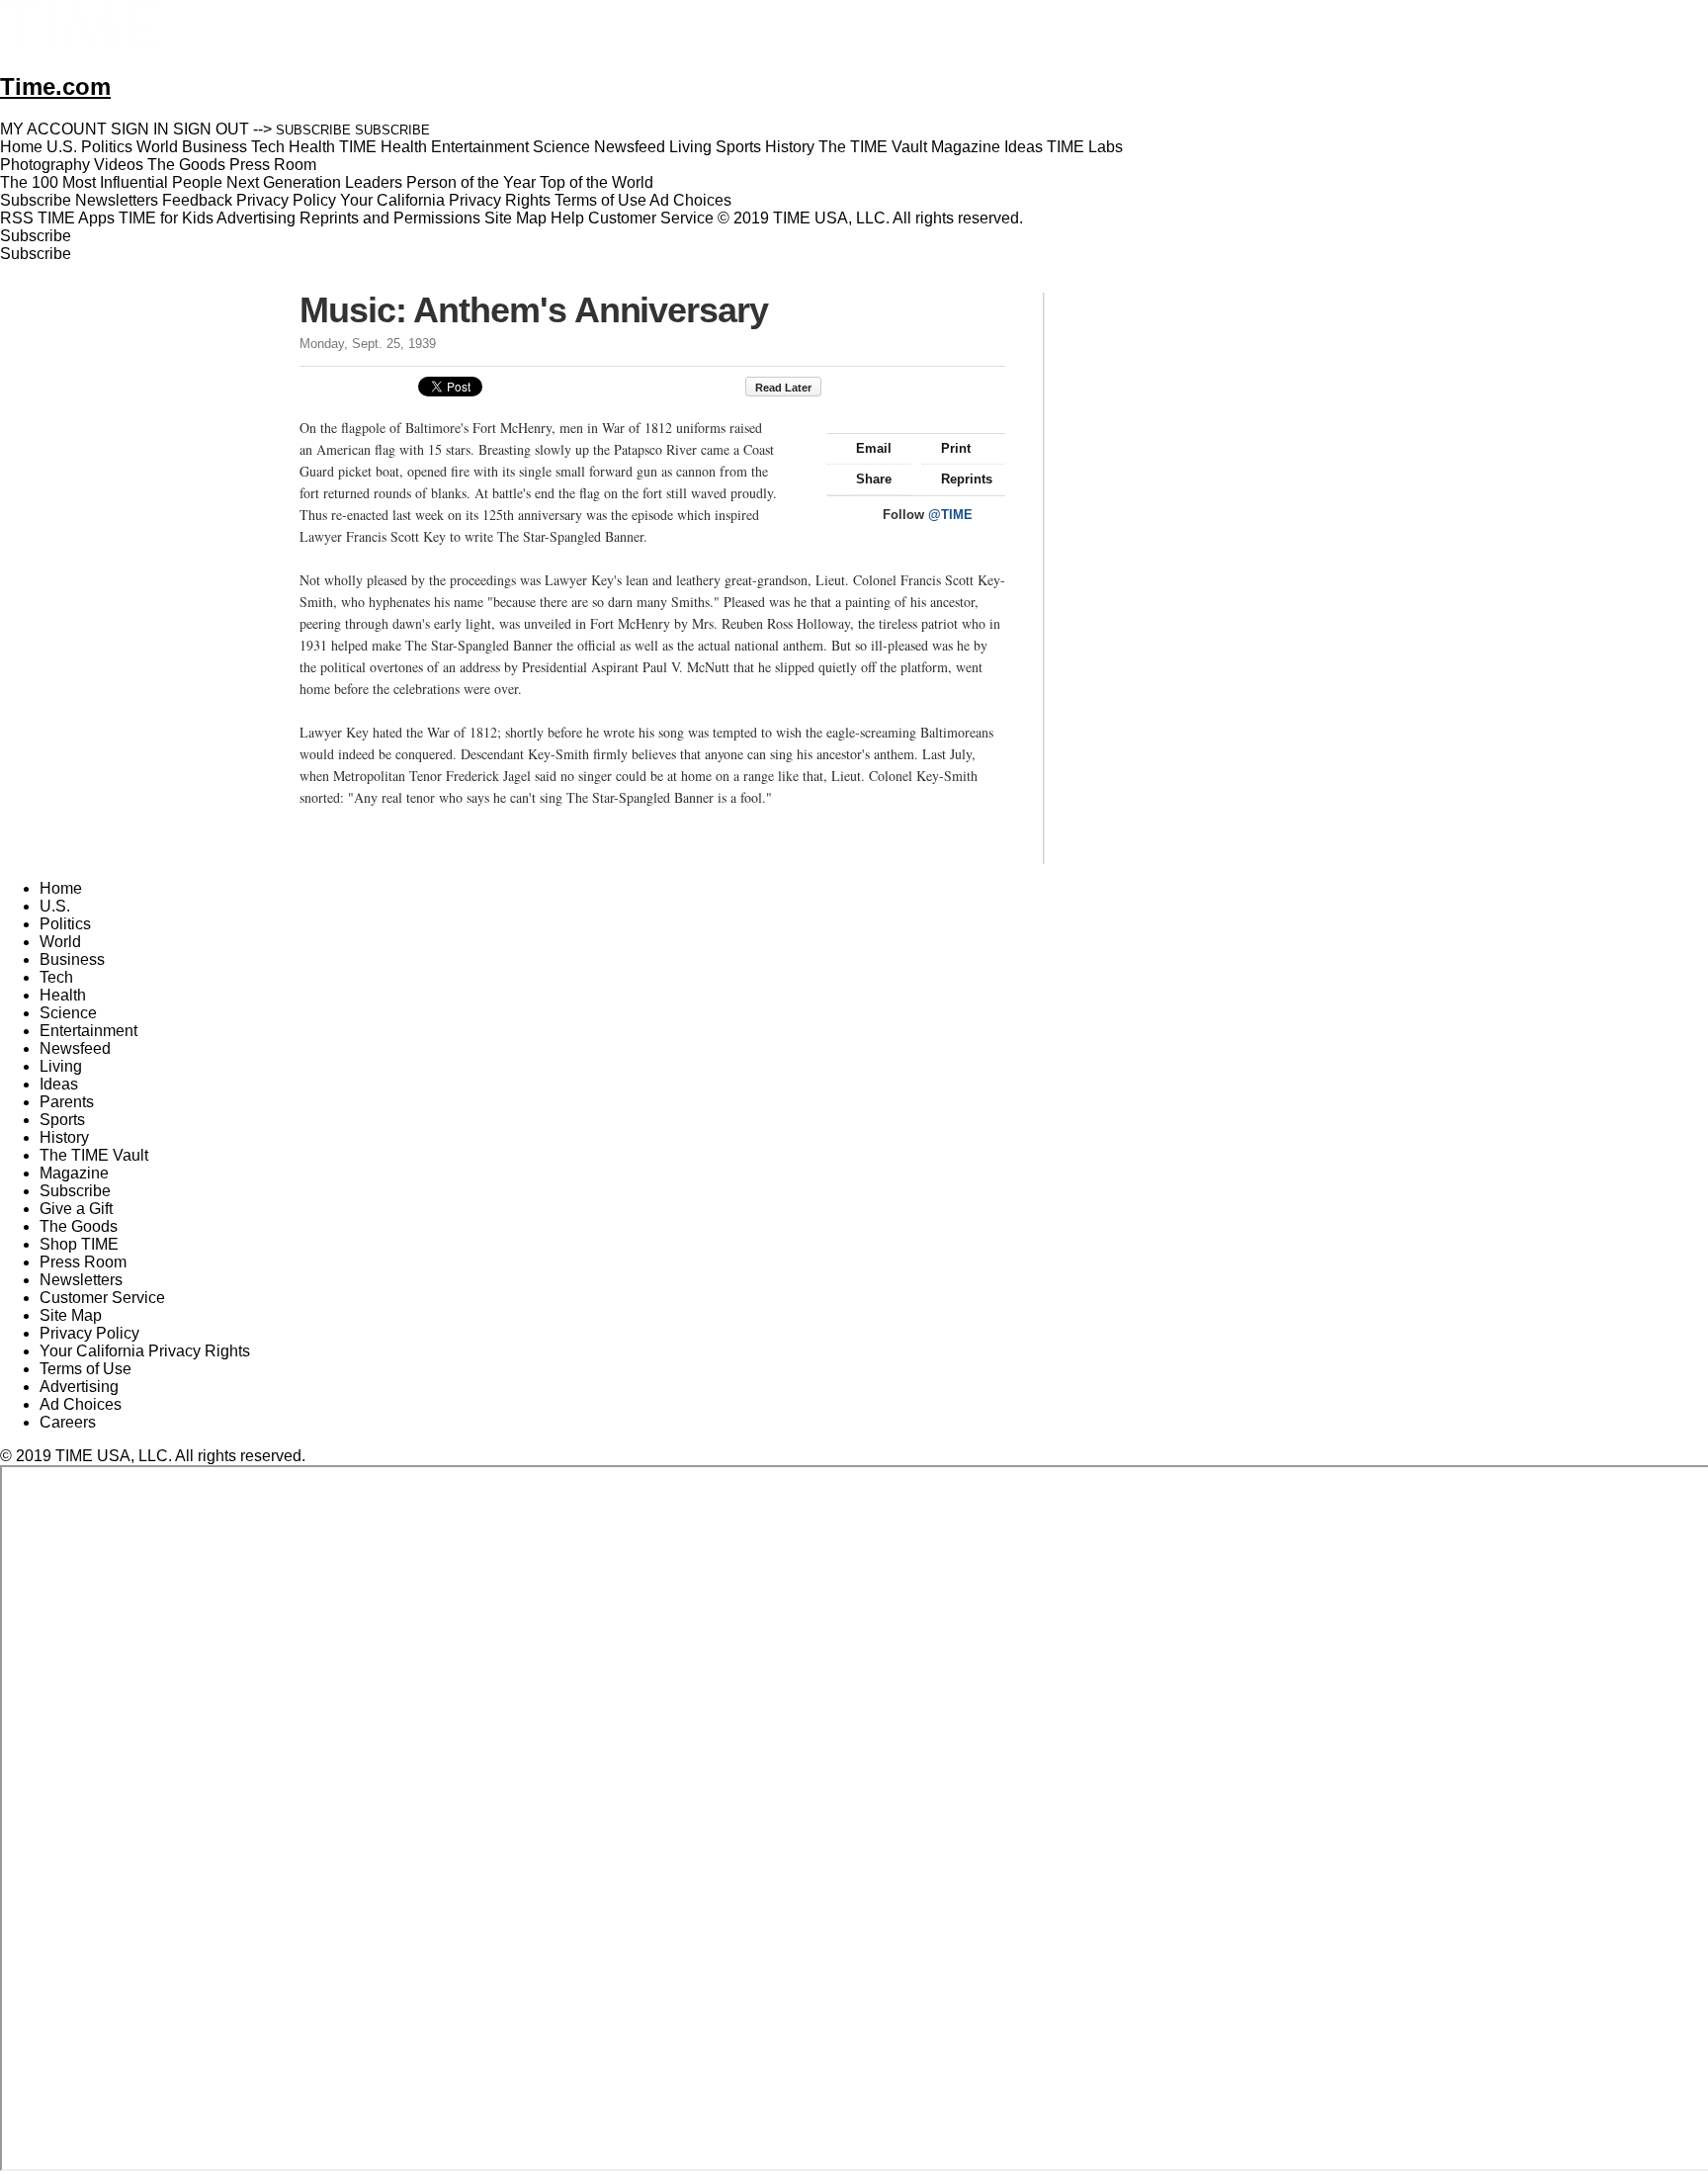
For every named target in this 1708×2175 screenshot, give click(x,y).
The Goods (79, 1226)
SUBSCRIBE (313, 130)
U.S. (55, 906)
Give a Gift (76, 1209)
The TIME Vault (94, 1155)
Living (61, 1066)
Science (68, 1013)
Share (874, 479)
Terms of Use (600, 200)
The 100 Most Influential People (111, 182)
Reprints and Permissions (390, 218)
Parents (67, 1102)
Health (63, 995)
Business (72, 959)
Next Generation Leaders (314, 182)
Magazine (74, 1173)
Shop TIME (79, 1244)
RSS (17, 218)
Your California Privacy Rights (445, 200)
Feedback (197, 200)
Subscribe (36, 200)
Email (874, 448)
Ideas (59, 1084)
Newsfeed (75, 1048)
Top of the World (597, 182)
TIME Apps (76, 218)
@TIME (950, 515)
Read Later (783, 388)
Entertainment (88, 1031)
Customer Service (651, 218)
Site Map (515, 218)
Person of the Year (471, 182)
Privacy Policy (286, 200)
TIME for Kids (166, 218)
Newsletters (117, 200)
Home (61, 888)
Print (956, 448)
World (60, 942)
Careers (68, 1422)
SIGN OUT (211, 129)
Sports (62, 1120)
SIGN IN (140, 129)
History (64, 1137)
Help (567, 218)
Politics (65, 924)
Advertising (256, 218)
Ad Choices (692, 200)
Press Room (83, 1262)
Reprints (967, 479)
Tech (56, 977)
